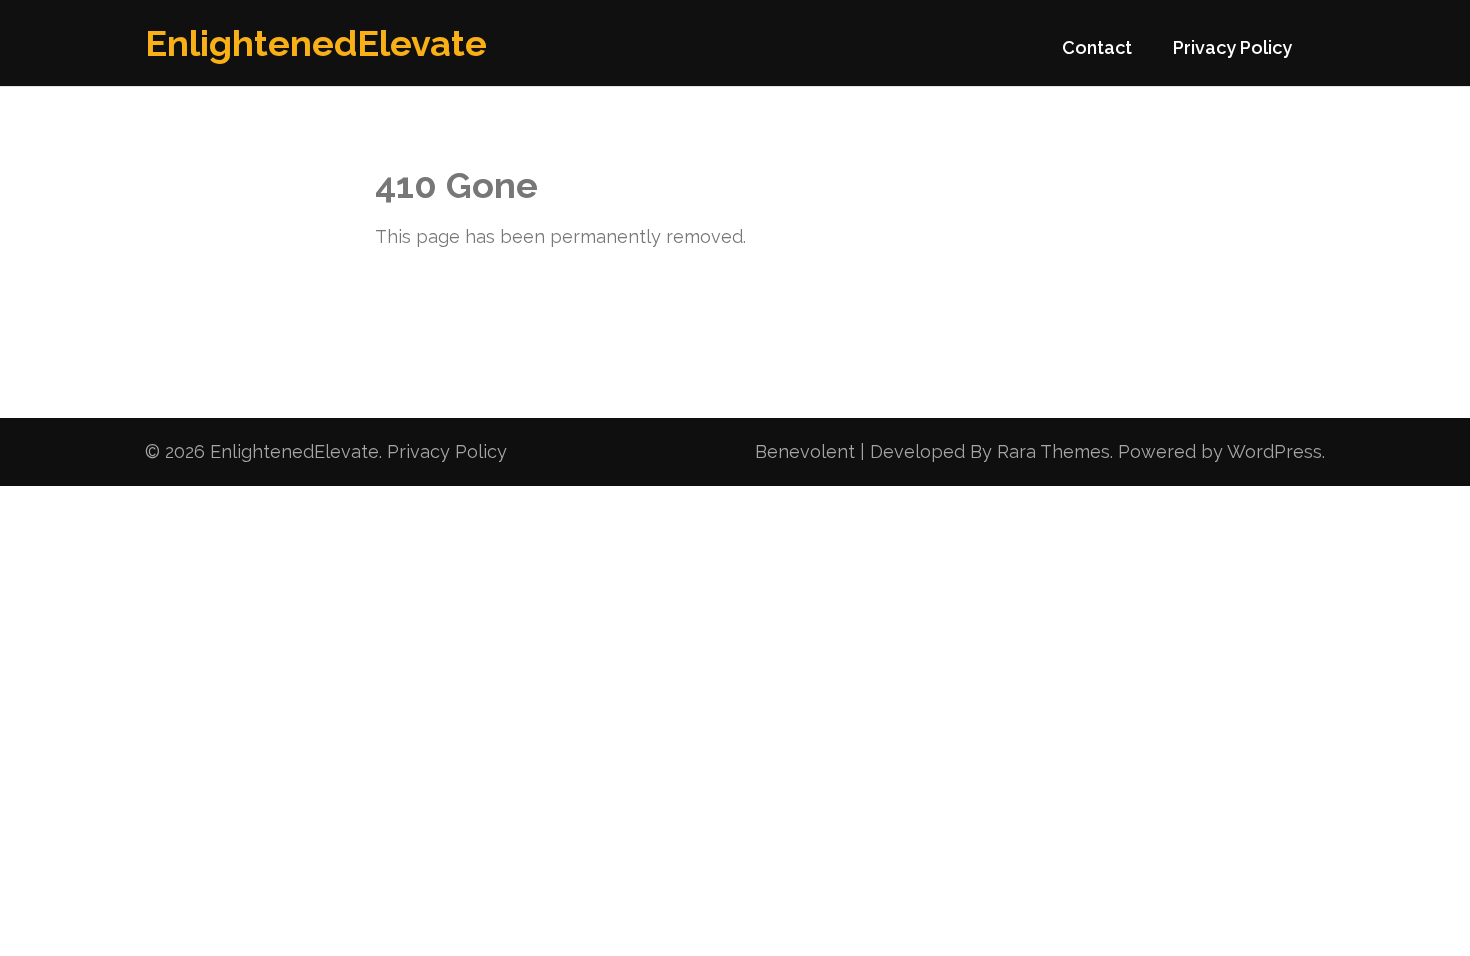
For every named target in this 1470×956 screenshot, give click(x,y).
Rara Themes (1053, 451)
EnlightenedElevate (316, 43)
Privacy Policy (1232, 47)
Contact (1097, 47)
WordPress (1274, 451)
